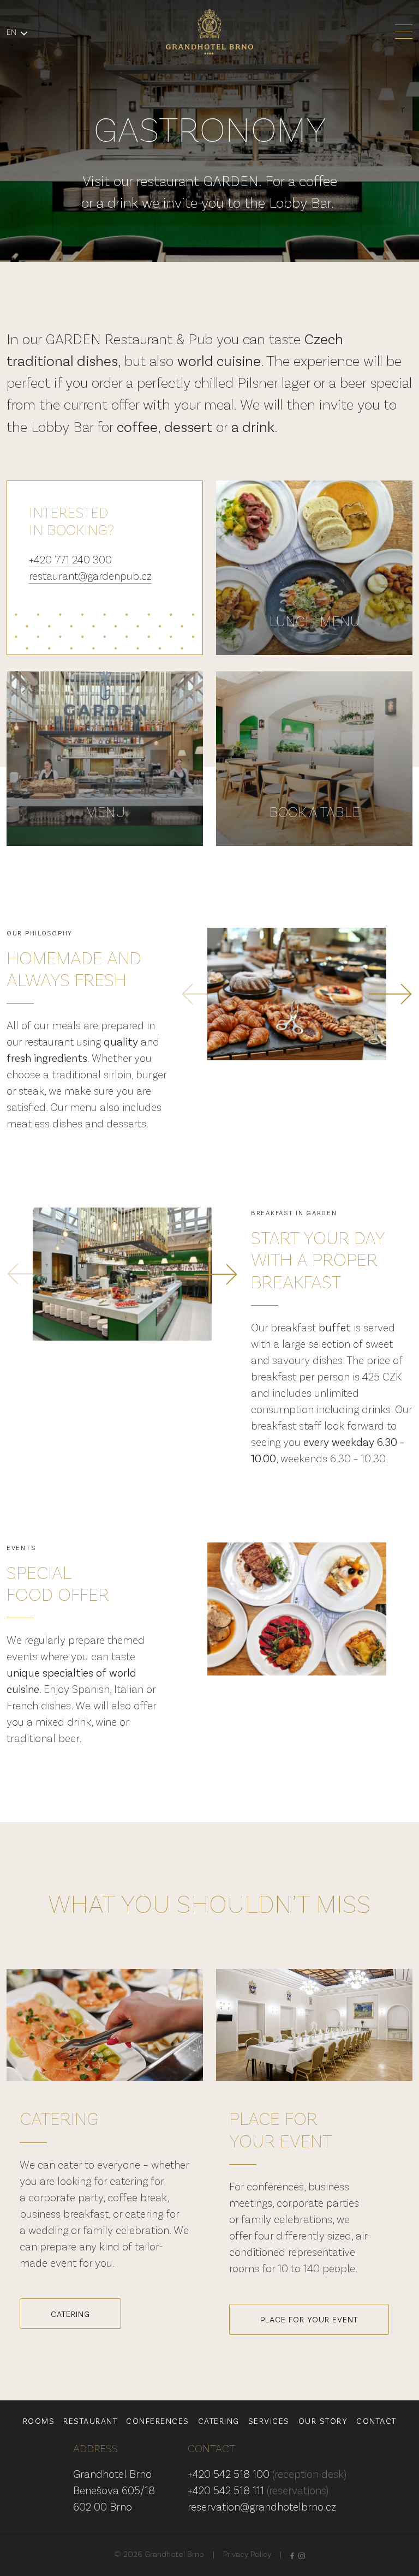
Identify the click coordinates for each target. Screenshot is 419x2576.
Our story (323, 2421)
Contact (376, 2421)
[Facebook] (292, 2554)
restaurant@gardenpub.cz (90, 575)
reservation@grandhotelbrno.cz (262, 2506)
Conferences (158, 2421)
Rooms (39, 2421)
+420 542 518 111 (258, 2490)
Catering (70, 2314)
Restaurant (90, 2421)
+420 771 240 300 (70, 559)
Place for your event (309, 2319)
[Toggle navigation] (404, 32)
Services (269, 2421)
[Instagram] (302, 2554)
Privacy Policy (247, 2554)
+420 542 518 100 (267, 2473)
